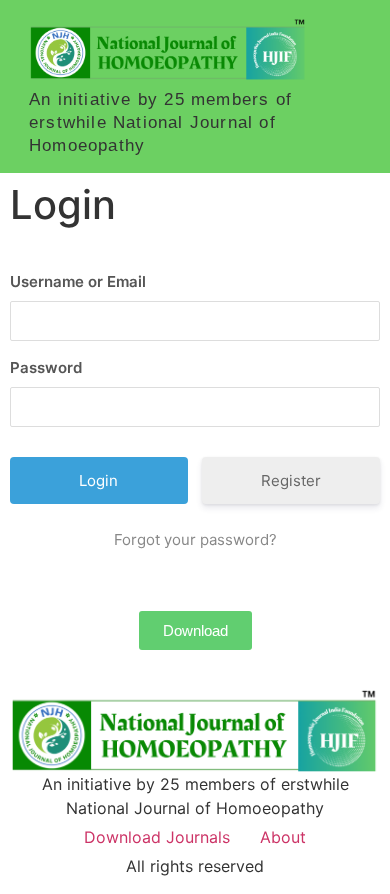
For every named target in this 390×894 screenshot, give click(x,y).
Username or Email (78, 281)
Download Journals (157, 837)
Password (46, 367)
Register (291, 480)
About (283, 837)
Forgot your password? (195, 539)
